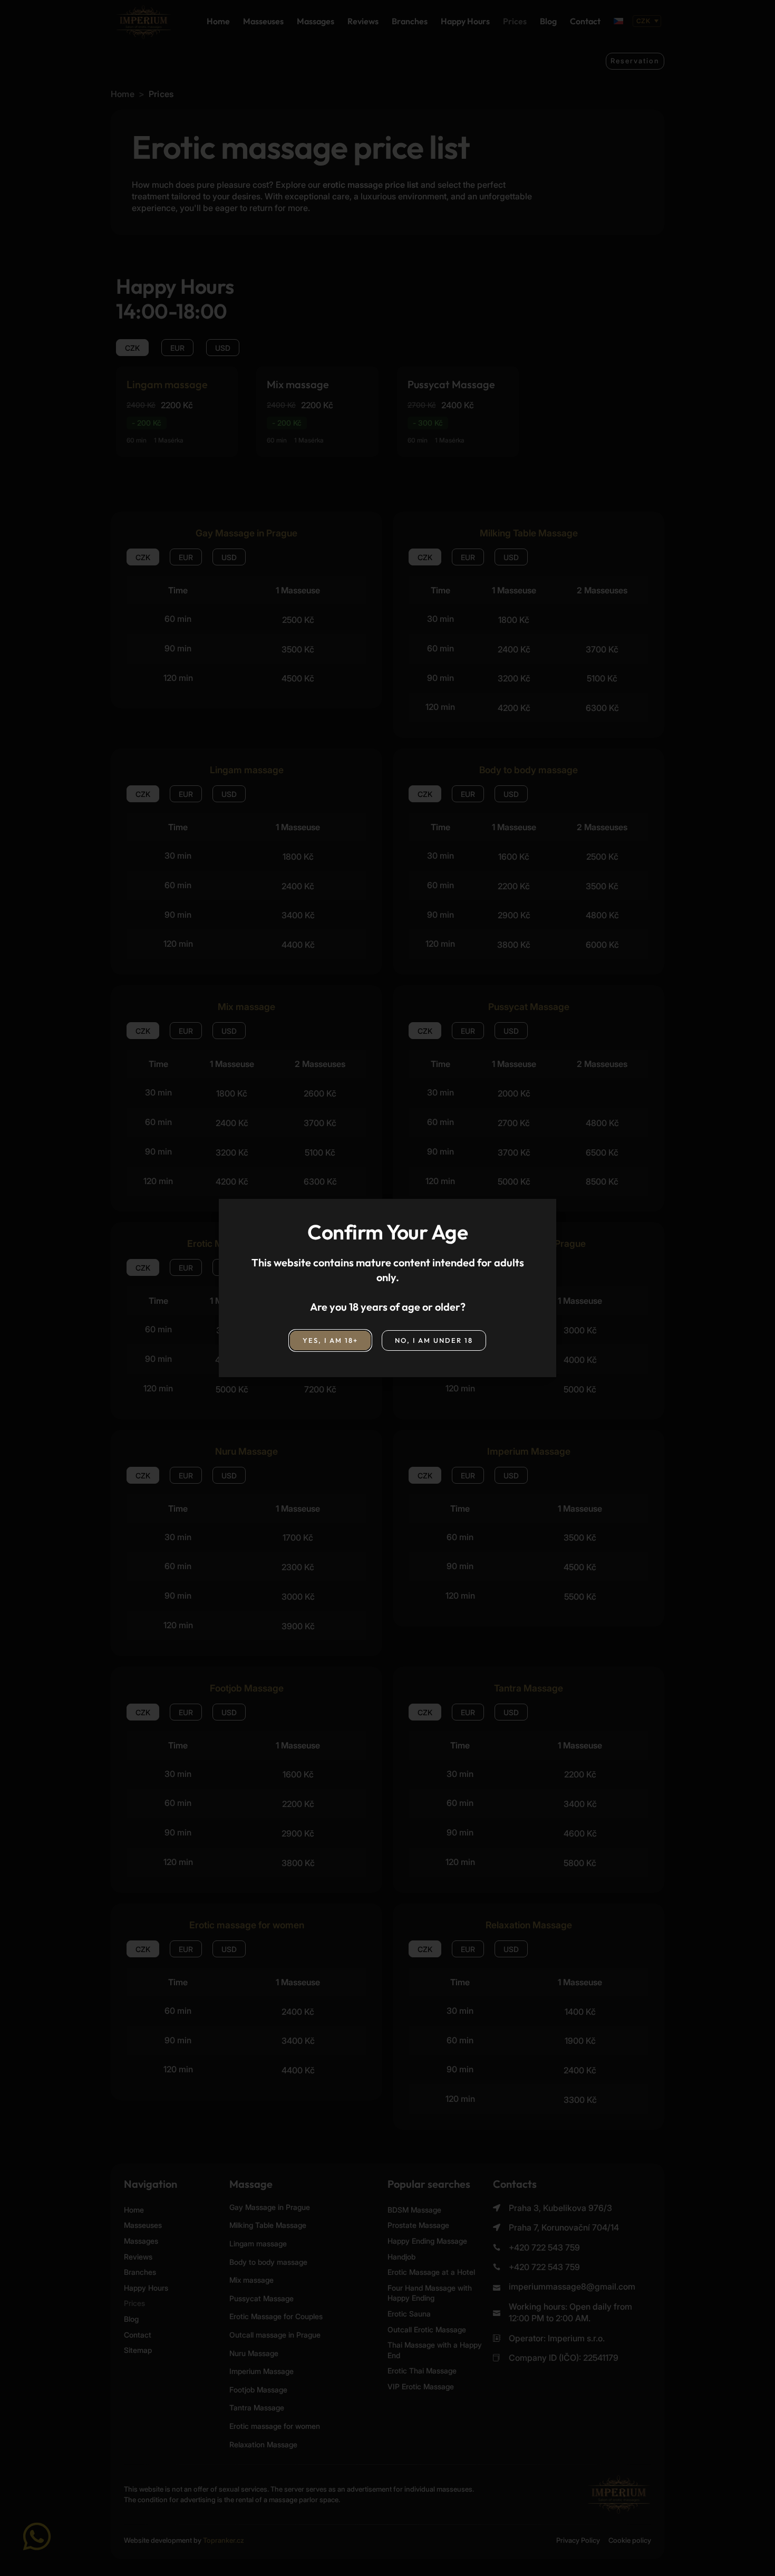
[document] (387, 1288)
